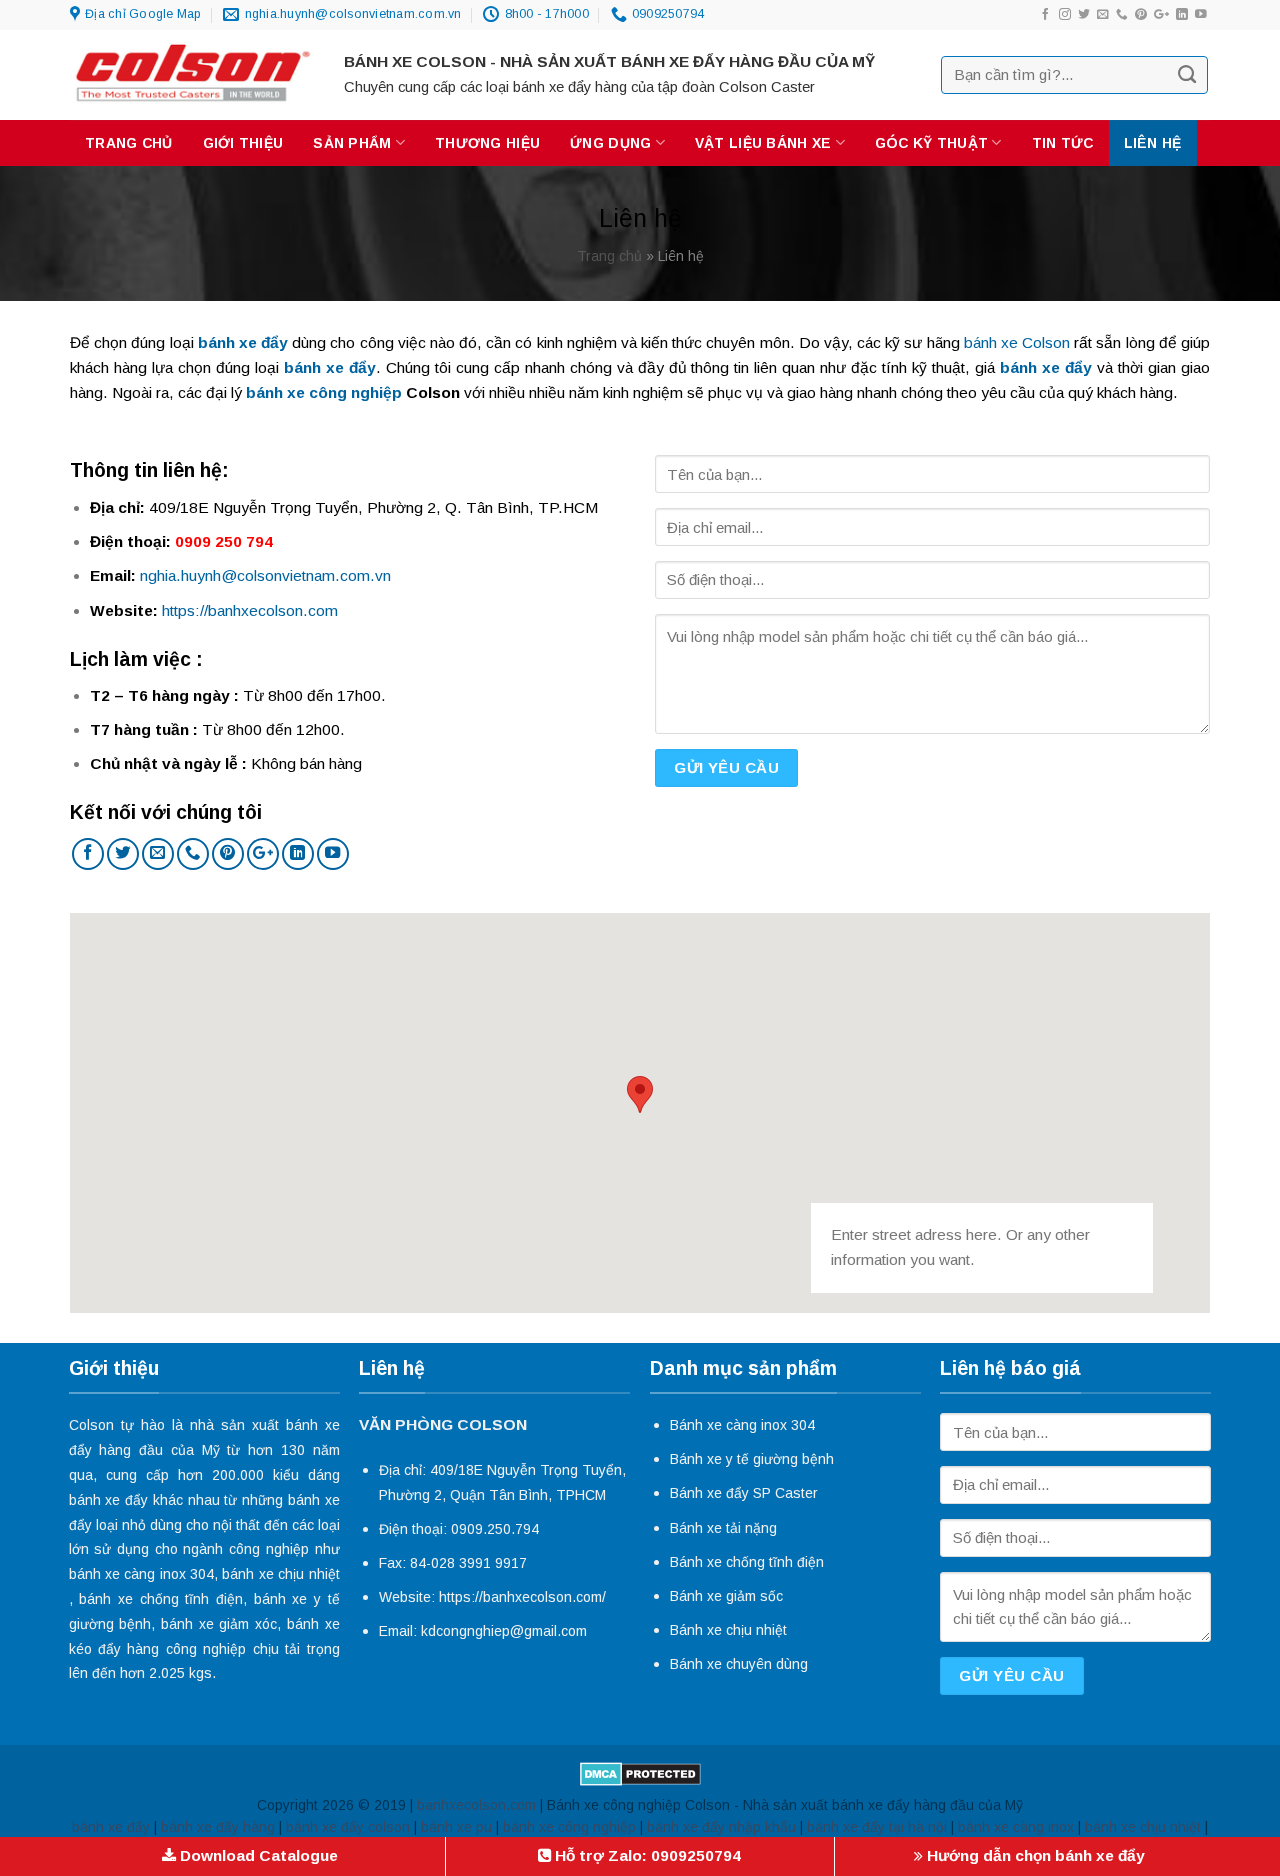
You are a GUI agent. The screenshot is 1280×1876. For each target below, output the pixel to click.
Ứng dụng (610, 143)
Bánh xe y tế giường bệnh (752, 1459)
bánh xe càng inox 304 (142, 1574)
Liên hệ (1153, 143)
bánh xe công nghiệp (324, 392)
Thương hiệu (487, 143)
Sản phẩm (352, 143)
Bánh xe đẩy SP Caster (744, 1493)
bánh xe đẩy (109, 1500)
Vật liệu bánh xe (763, 143)
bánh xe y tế (297, 1599)
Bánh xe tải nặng (723, 1528)
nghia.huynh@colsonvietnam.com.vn (265, 575)
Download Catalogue (257, 1855)
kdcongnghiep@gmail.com (504, 1631)
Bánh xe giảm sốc (726, 1596)
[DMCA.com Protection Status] (640, 1773)
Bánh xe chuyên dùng (739, 1664)
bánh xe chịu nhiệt (280, 1574)
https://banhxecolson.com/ (522, 1597)
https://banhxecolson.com (250, 610)
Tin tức (1063, 143)
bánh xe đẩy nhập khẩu (721, 1827)
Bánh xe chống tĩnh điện (747, 1562)
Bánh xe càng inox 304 (742, 1425)
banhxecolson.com (476, 1805)
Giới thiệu (243, 143)
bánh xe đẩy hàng (218, 1827)
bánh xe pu (456, 1827)
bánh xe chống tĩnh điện (161, 1599)
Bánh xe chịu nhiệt (728, 1630)
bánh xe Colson (1017, 342)
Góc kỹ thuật (931, 143)
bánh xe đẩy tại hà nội (877, 1827)
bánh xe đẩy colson (348, 1827)
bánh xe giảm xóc (219, 1624)
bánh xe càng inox (1016, 1827)
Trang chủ (129, 143)
